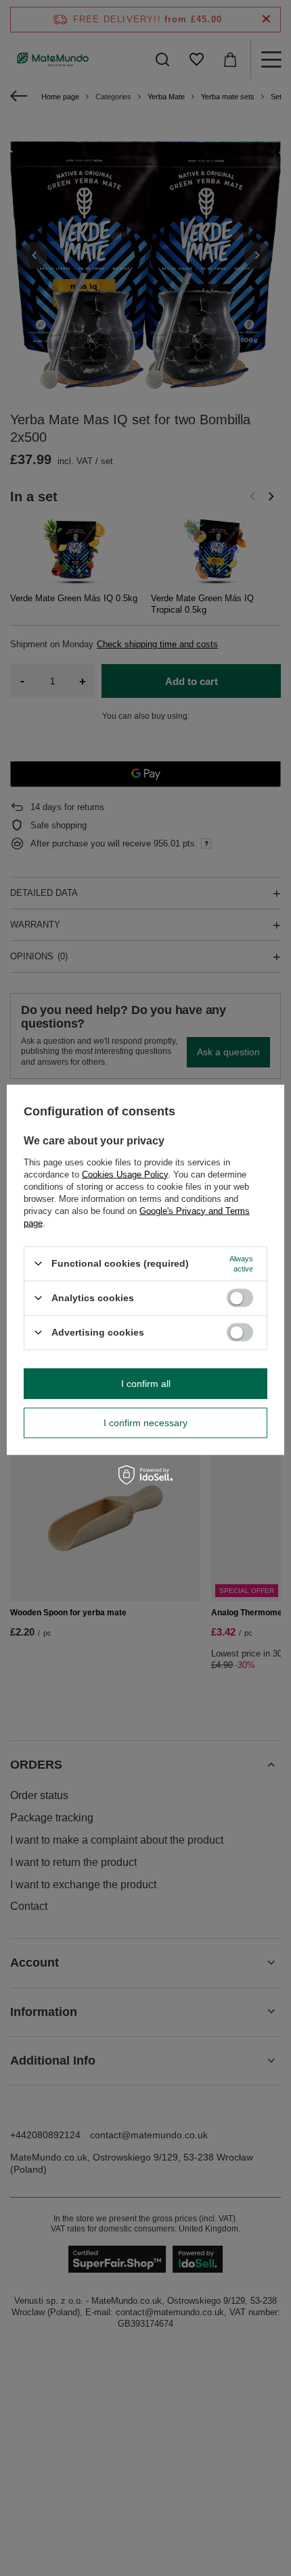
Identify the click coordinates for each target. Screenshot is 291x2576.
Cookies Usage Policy (125, 1174)
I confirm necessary (145, 1423)
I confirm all (146, 1384)
